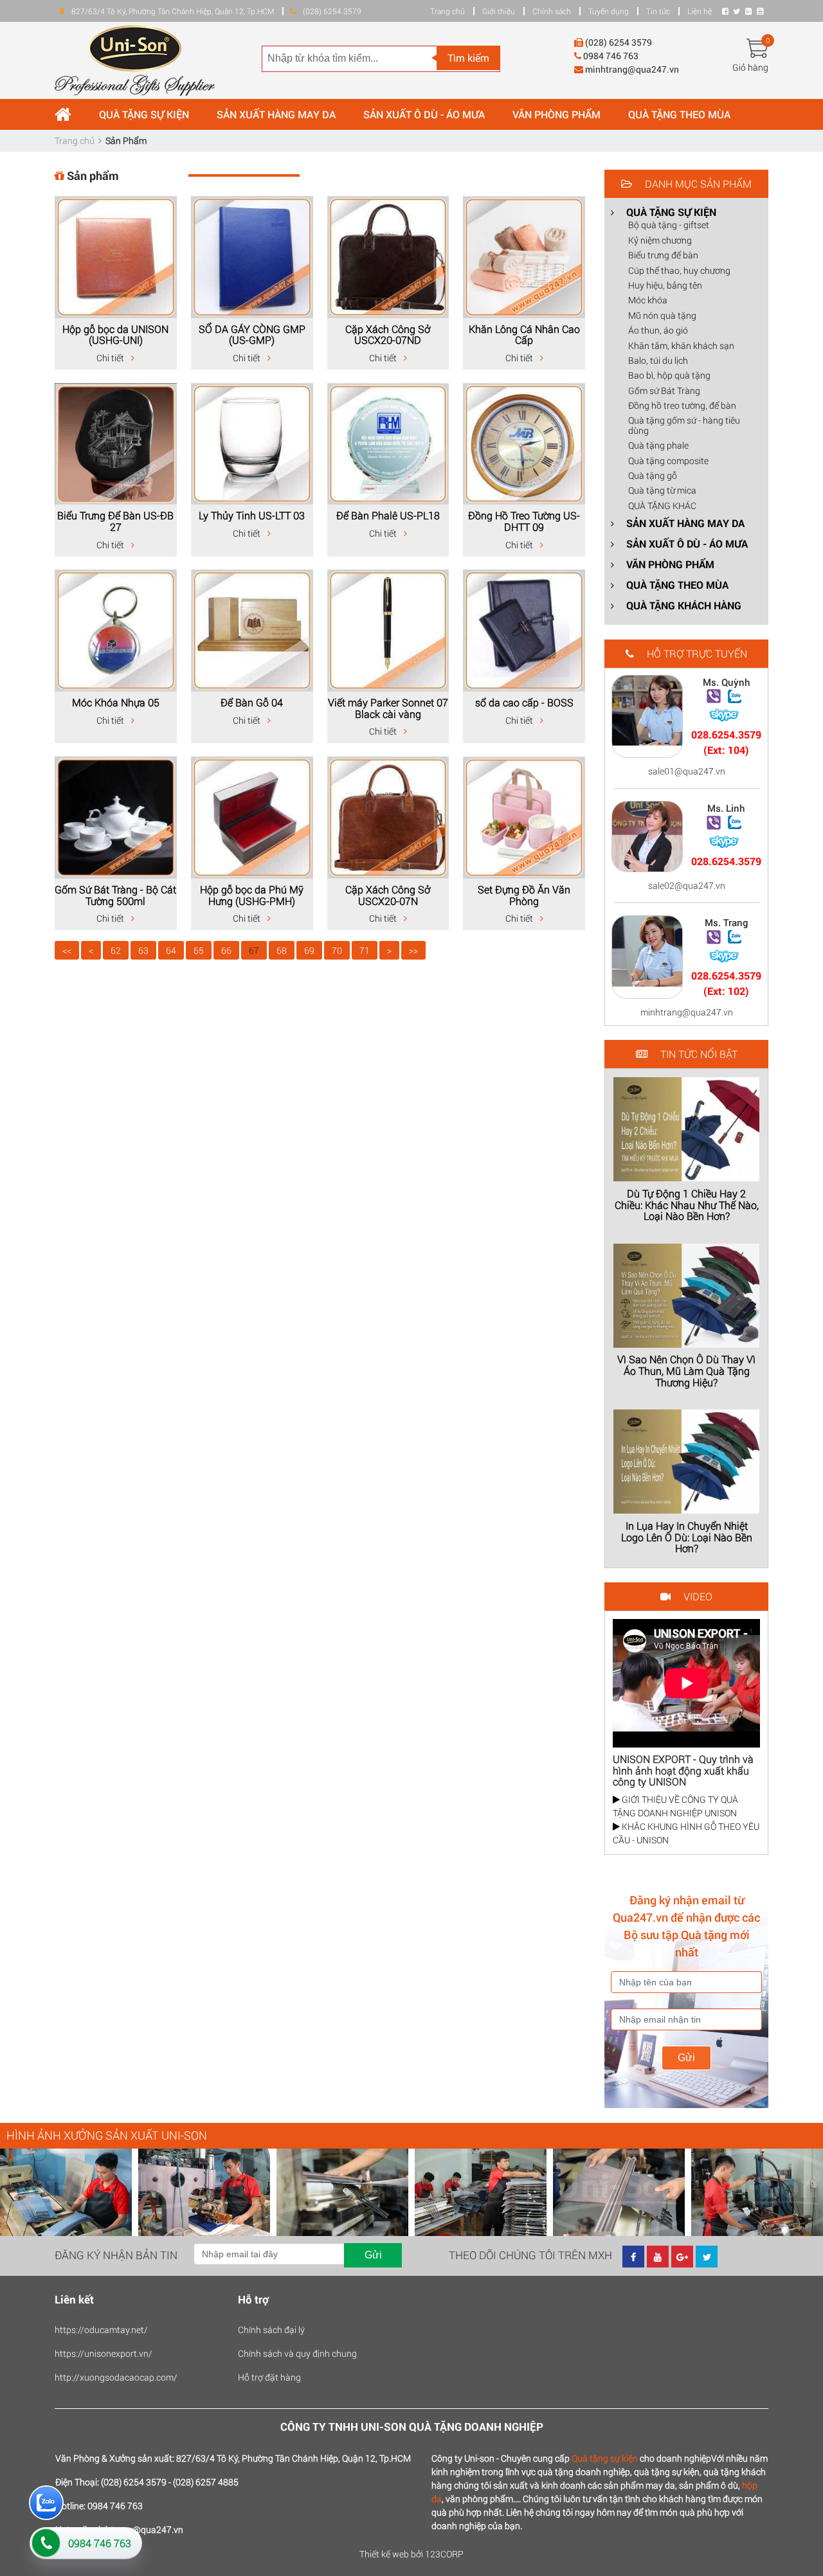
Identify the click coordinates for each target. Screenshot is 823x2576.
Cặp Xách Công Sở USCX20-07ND (388, 335)
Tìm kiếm (468, 58)
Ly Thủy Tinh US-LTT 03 (252, 515)
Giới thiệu (499, 11)
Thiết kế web (384, 2554)
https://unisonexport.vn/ (104, 2353)
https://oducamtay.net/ (101, 2330)
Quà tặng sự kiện (605, 2458)
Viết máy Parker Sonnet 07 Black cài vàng (388, 708)
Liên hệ (700, 11)
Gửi (686, 2058)
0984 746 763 (100, 2543)
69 (309, 950)
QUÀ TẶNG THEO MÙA (679, 114)
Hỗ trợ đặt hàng (269, 2377)
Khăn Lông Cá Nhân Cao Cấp (524, 335)
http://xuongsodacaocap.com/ (116, 2377)
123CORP (444, 2554)
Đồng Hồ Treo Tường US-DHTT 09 (524, 521)
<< (67, 950)
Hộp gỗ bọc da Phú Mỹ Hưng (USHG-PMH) (252, 895)
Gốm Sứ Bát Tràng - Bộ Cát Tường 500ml (115, 895)
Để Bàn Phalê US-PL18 (388, 515)
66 (226, 950)
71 (365, 950)
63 (143, 950)
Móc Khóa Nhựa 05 (116, 702)
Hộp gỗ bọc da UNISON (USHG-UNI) (115, 335)
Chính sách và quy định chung (297, 2353)
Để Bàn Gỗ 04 (252, 702)
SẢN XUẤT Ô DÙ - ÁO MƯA (424, 114)
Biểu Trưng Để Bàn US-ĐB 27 (115, 521)
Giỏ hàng (750, 67)
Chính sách (552, 11)
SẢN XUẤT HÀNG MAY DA (276, 114)
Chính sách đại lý (271, 2330)
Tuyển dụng (609, 11)
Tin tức (658, 11)
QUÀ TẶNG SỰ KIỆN (144, 114)
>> (413, 950)
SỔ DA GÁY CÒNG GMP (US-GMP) (252, 335)
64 (171, 950)
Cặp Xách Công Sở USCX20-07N (388, 895)
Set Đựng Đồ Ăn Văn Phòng (524, 895)
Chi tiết (111, 358)
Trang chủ (448, 11)
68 (282, 950)
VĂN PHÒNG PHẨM (556, 114)
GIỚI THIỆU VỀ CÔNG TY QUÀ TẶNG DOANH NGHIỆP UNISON (675, 1806)
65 (199, 950)
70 (337, 950)
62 (116, 950)
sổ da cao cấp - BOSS (524, 702)
